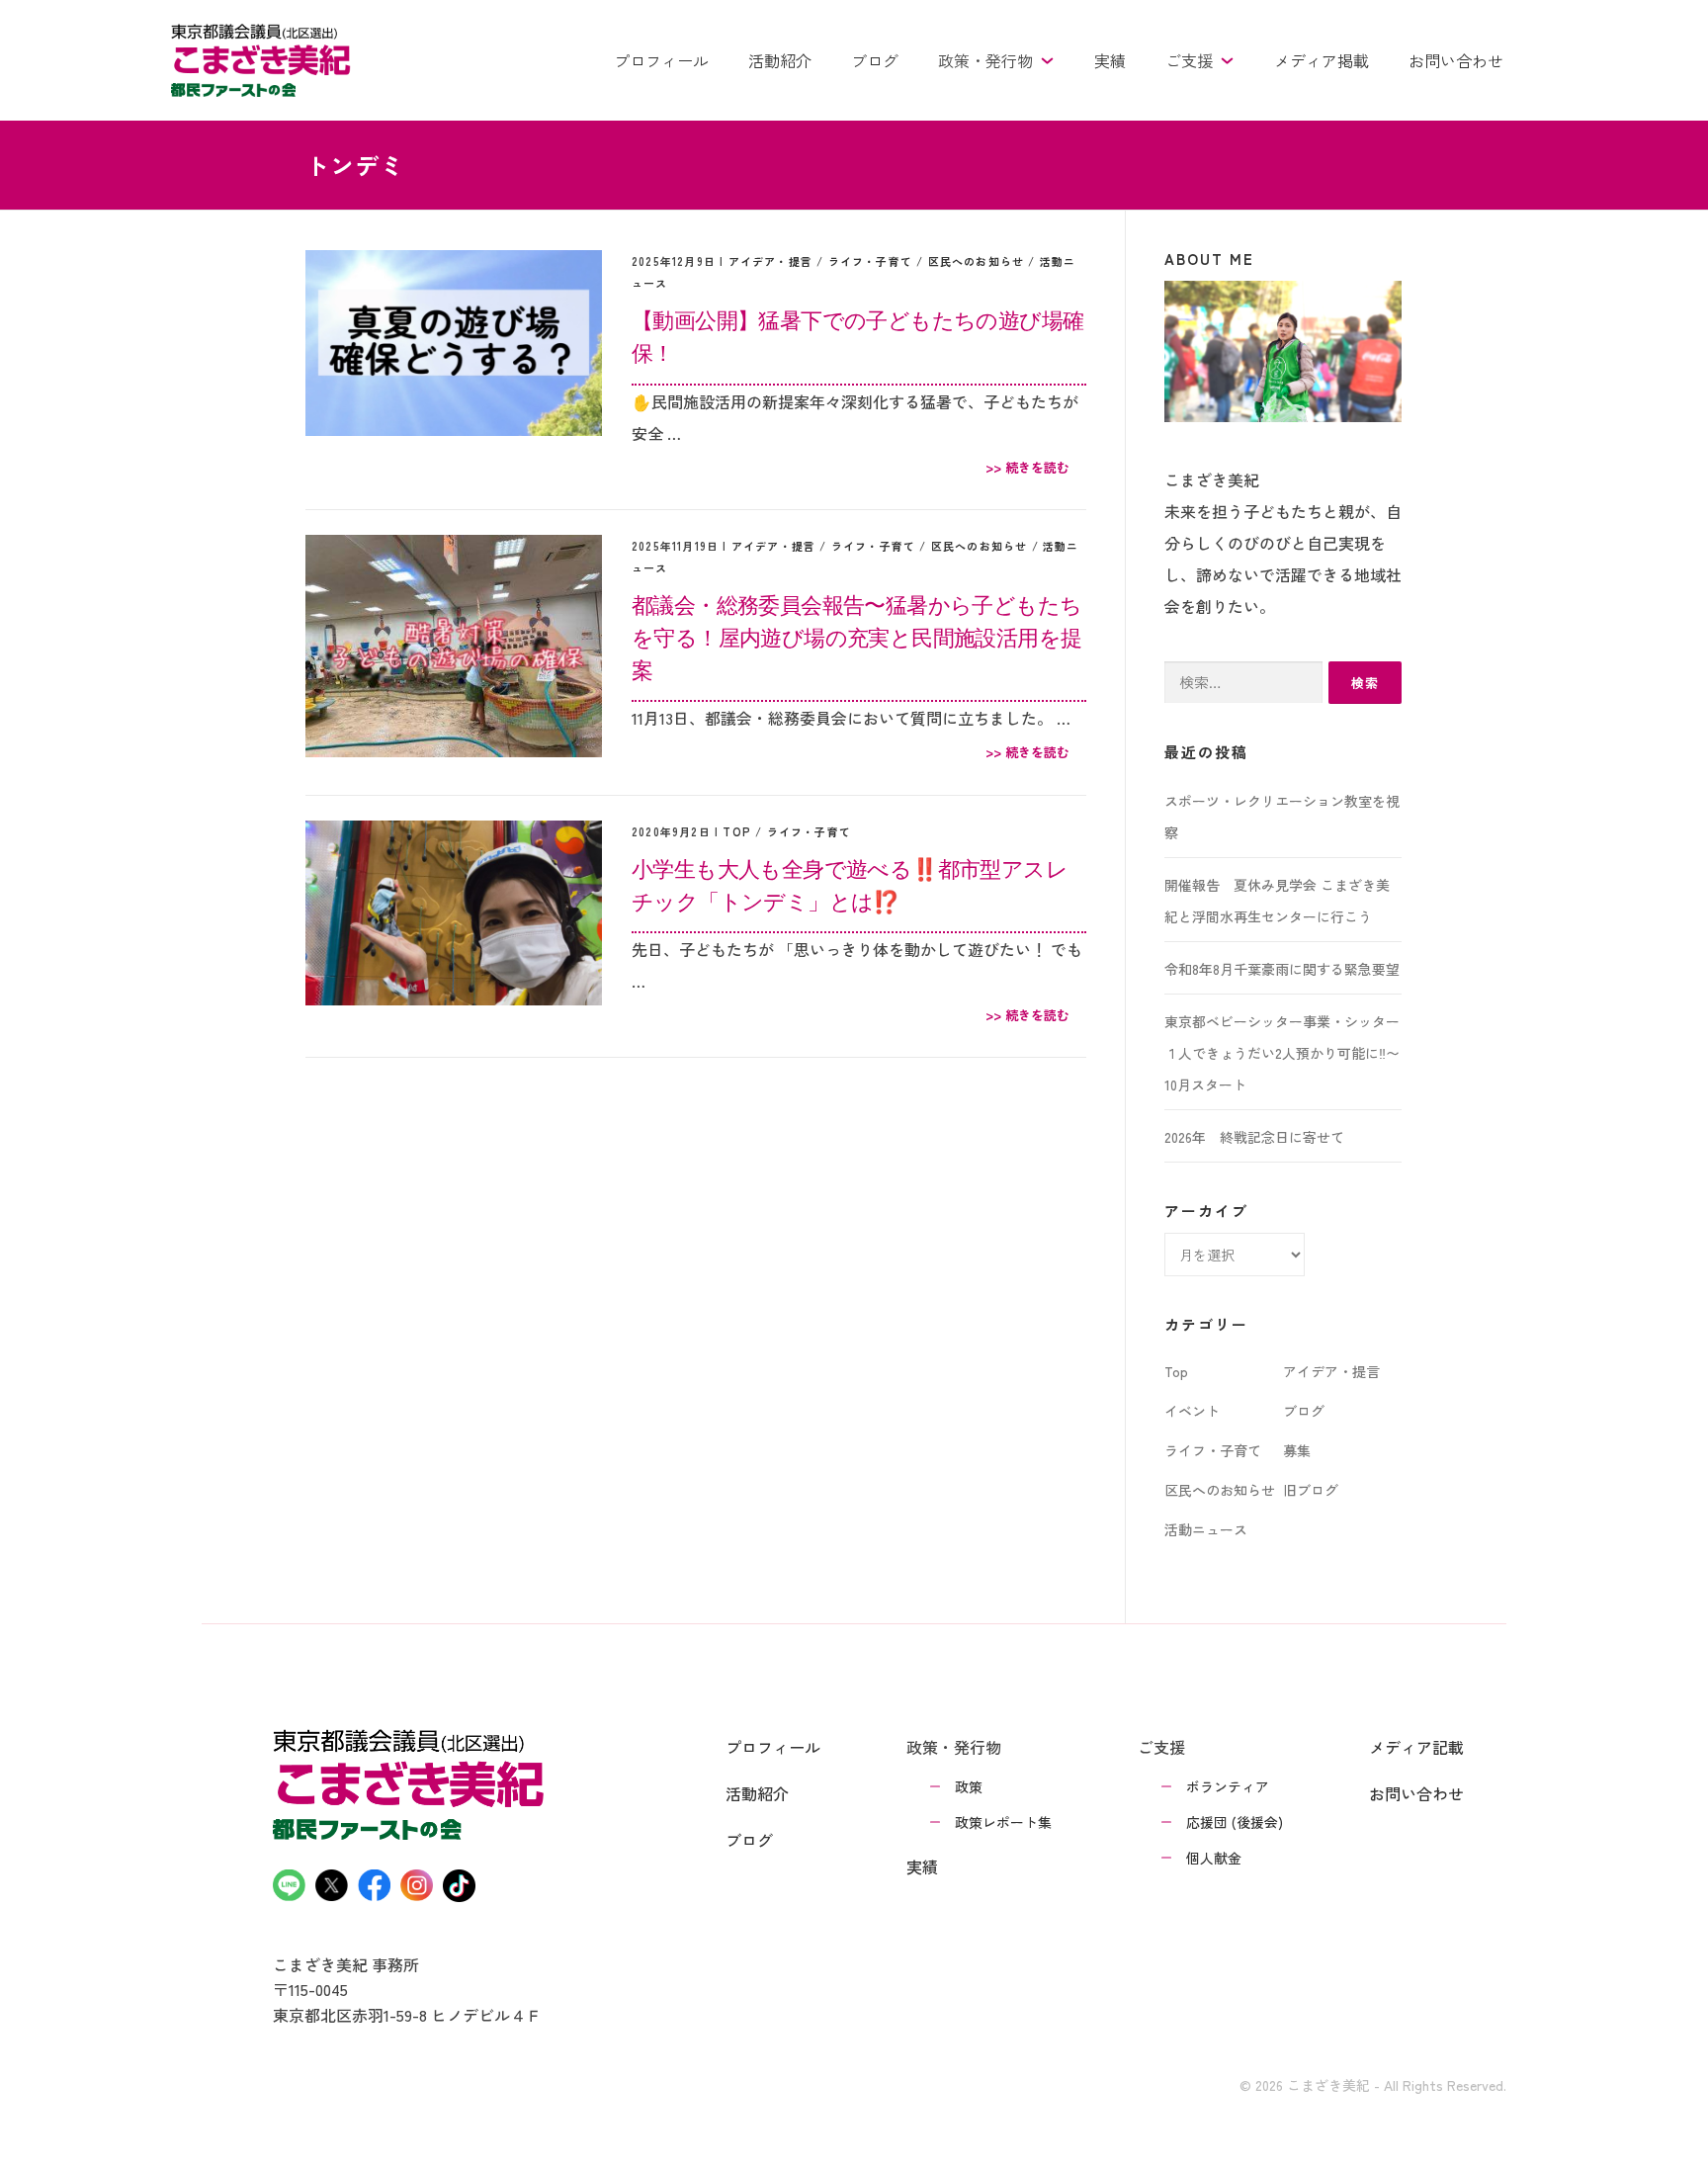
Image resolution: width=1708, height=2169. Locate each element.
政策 (969, 1786)
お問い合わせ (1456, 60)
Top (737, 831)
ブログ (875, 60)
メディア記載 (1416, 1747)
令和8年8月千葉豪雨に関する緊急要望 (1282, 969)
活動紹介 (780, 60)
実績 (1110, 60)
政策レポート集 (1003, 1822)
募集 (1297, 1450)
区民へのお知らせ (977, 261)
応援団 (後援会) (1235, 1822)
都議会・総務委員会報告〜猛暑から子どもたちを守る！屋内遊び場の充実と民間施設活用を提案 (856, 637)
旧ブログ (1311, 1490)
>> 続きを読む (1027, 467)
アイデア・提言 (770, 261)
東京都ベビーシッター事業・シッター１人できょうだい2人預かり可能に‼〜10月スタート (1282, 1053)
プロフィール (661, 60)
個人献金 (1214, 1858)
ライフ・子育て (870, 261)
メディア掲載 (1322, 60)
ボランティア (1228, 1786)
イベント (1192, 1411)
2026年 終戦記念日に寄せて (1254, 1137)
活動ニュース (1206, 1529)
